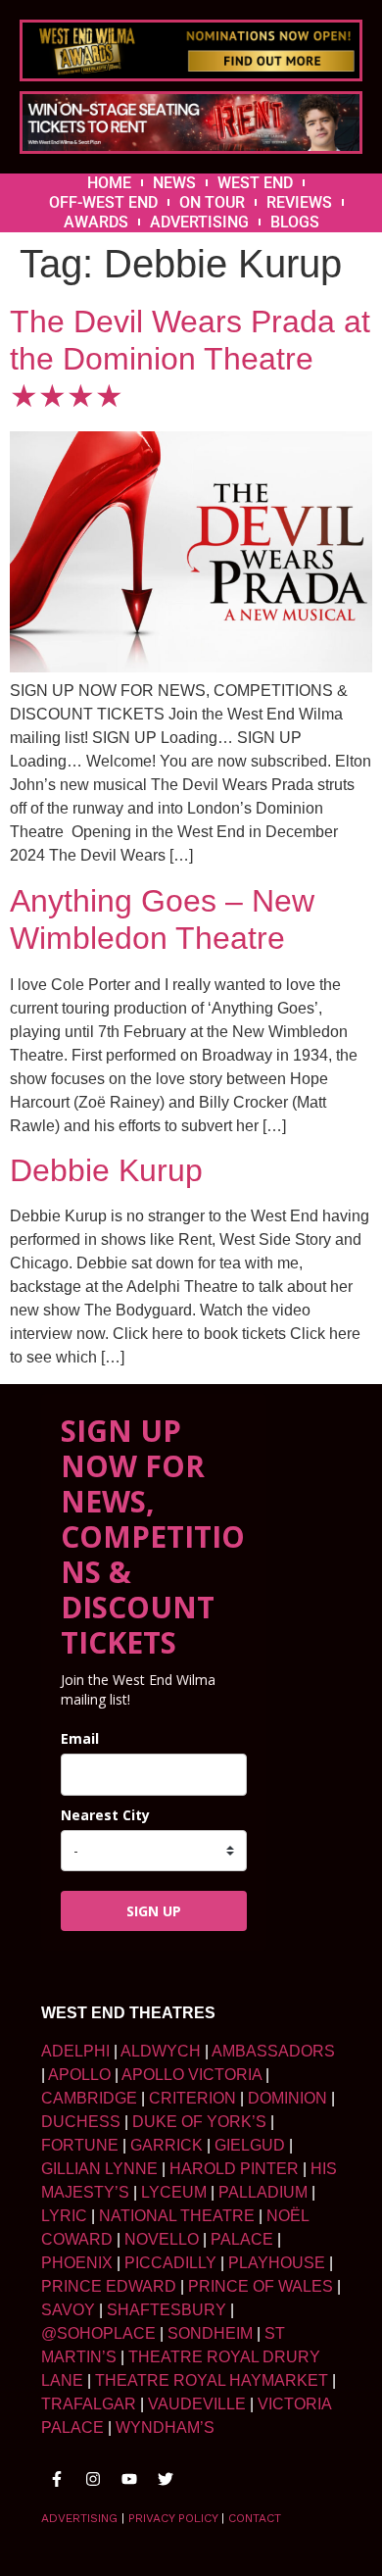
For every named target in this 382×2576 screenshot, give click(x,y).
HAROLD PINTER (234, 2169)
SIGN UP (154, 1911)
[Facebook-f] (57, 2479)
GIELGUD (250, 2145)
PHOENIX (77, 2263)
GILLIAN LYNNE (99, 2169)
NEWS (174, 183)
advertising (79, 2518)
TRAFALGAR (89, 2404)
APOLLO (79, 2075)
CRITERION (192, 2098)
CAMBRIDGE (89, 2098)
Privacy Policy (173, 2518)
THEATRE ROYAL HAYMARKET (212, 2380)
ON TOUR (212, 202)
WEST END (255, 183)
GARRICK (167, 2145)
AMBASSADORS (273, 2051)
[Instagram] (93, 2479)
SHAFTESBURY (167, 2310)
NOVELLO (162, 2239)
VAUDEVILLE (197, 2404)
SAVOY (68, 2310)
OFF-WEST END (103, 202)
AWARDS (96, 222)
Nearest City (105, 1815)
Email (80, 1738)
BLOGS (295, 222)
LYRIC (64, 2216)
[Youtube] (129, 2479)
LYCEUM (174, 2192)
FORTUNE (80, 2145)
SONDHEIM (210, 2333)
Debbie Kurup (106, 1170)
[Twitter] (166, 2479)
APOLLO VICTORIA (191, 2075)
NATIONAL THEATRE (177, 2216)
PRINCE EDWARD (109, 2286)
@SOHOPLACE (98, 2333)
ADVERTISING (199, 222)
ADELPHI (75, 2051)
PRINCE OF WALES (261, 2286)
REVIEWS (299, 202)
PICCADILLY (170, 2263)
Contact (255, 2518)
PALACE (242, 2239)
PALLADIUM (263, 2192)
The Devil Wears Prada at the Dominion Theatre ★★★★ (190, 359)
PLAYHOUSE (277, 2263)
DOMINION (287, 2098)
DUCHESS (81, 2122)
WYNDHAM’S (165, 2427)
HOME (109, 183)
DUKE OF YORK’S (199, 2122)
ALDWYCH (161, 2051)
